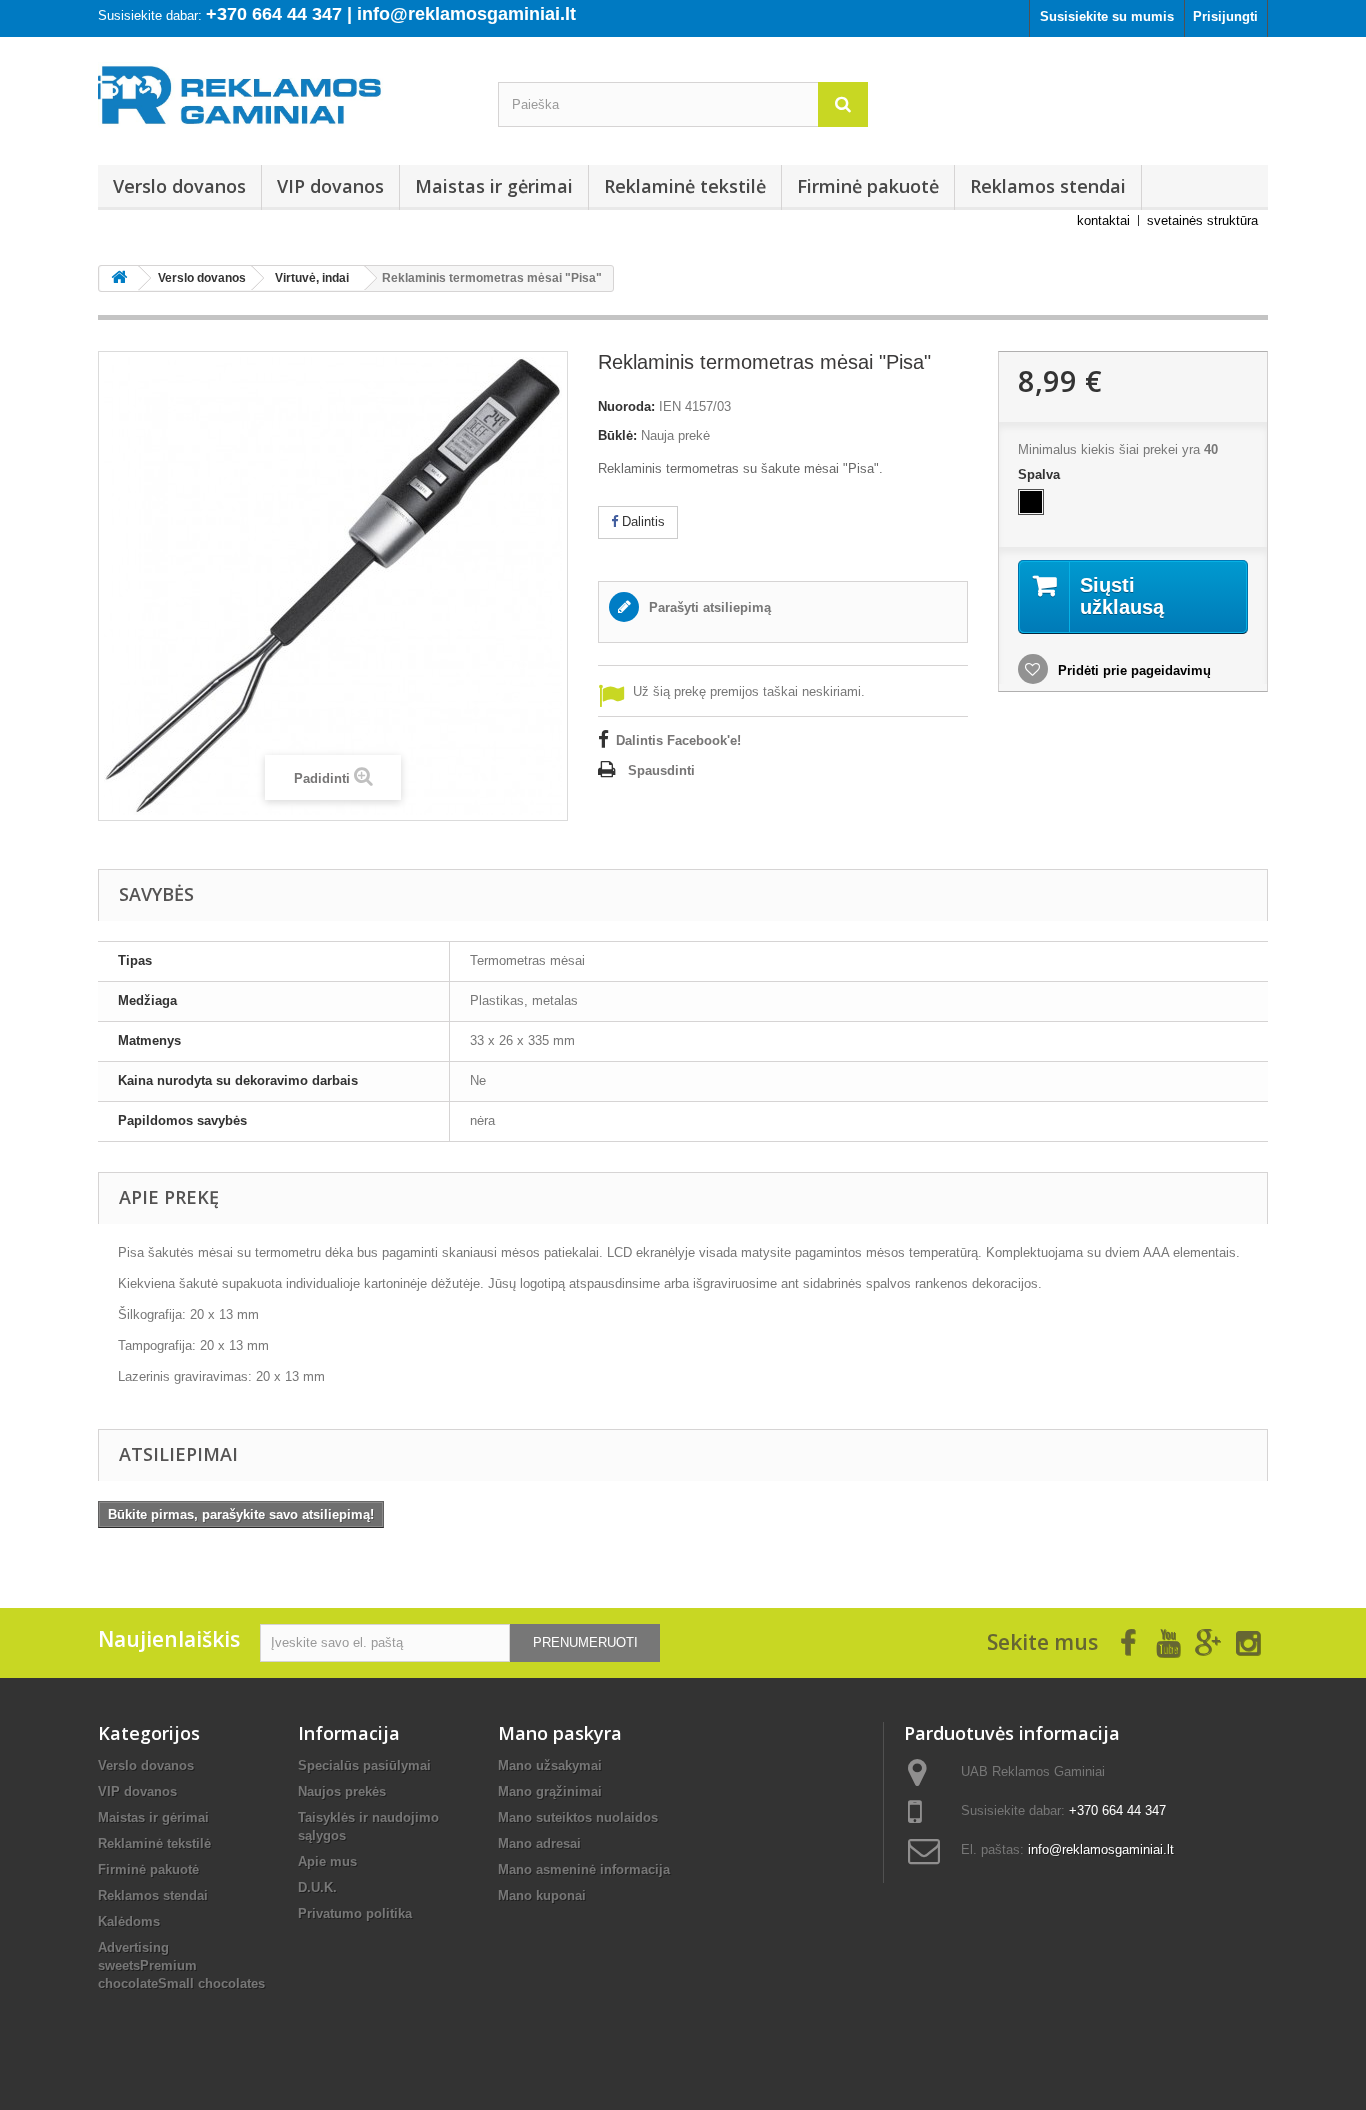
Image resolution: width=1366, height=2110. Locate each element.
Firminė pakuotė (868, 186)
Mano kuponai (542, 1895)
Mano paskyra (560, 1733)
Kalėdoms (129, 1921)
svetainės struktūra (1202, 220)
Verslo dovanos (179, 186)
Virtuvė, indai (312, 278)
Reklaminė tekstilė (685, 186)
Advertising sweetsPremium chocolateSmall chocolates (181, 1965)
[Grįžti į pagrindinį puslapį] (119, 278)
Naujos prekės (342, 1791)
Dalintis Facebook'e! (678, 740)
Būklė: (617, 435)
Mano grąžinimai (550, 1791)
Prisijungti (1225, 16)
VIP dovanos (330, 186)
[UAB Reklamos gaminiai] (283, 101)
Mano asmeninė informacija (584, 1869)
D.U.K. (317, 1887)
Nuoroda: (626, 406)
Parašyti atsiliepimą (708, 607)
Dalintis (641, 521)
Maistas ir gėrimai (494, 186)
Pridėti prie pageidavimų (1132, 670)
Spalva (1041, 474)
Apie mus (327, 1861)
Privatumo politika (355, 1913)
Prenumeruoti (585, 1642)
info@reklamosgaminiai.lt (1101, 1849)
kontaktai (1103, 220)
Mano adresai (539, 1843)
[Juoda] (1031, 502)
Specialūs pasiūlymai (364, 1765)
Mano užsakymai (550, 1765)
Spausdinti (661, 770)
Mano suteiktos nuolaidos (578, 1817)
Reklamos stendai (1048, 186)
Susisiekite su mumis (1107, 16)
